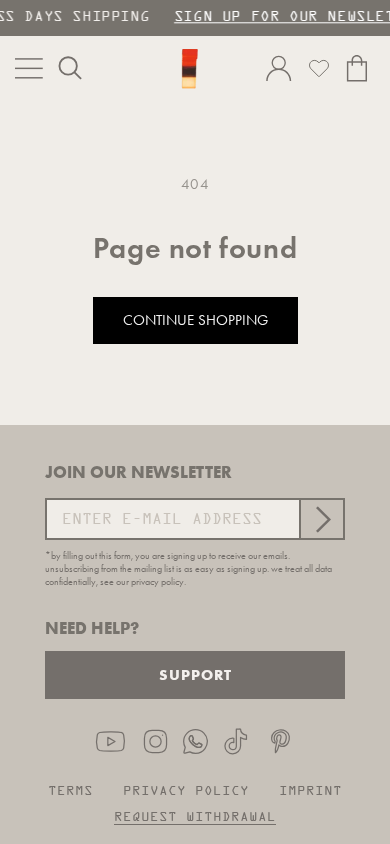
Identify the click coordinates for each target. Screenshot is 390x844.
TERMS (70, 791)
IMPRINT (310, 791)
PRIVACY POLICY (186, 791)
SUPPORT (195, 674)
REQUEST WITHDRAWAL (195, 817)
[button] (70, 68)
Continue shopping (195, 320)
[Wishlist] (319, 68)
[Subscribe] (321, 519)
